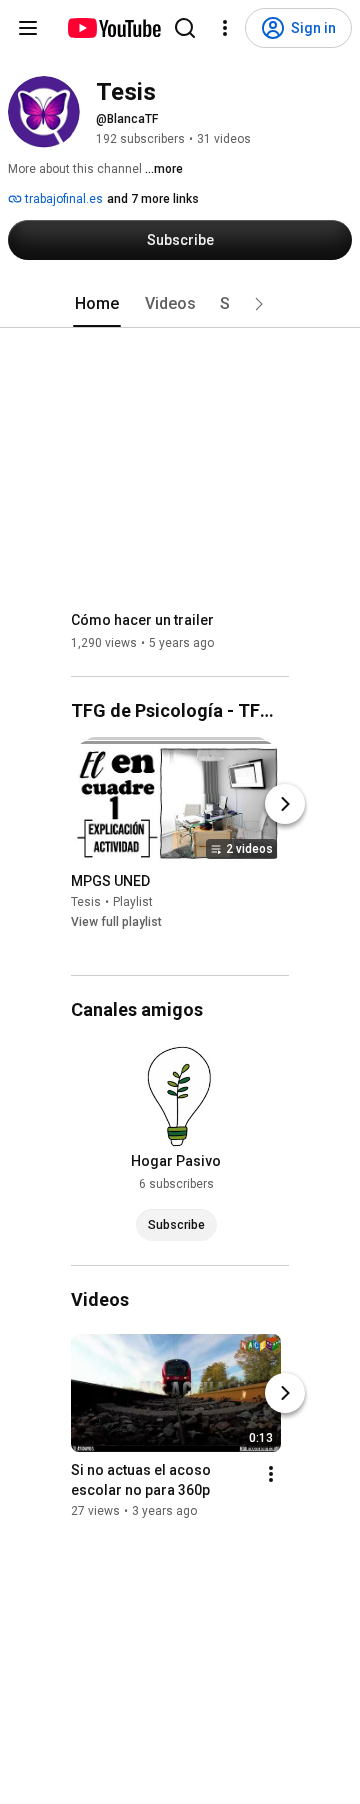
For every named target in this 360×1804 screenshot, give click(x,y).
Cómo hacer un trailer (142, 620)
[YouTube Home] (113, 28)
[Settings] (225, 28)
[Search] (185, 28)
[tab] (97, 304)
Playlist (133, 902)
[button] (259, 304)
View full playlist (116, 922)
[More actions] (271, 1474)
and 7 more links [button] (153, 199)
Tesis (86, 902)
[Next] (285, 804)
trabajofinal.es (62, 199)
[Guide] (28, 28)
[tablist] (180, 304)
